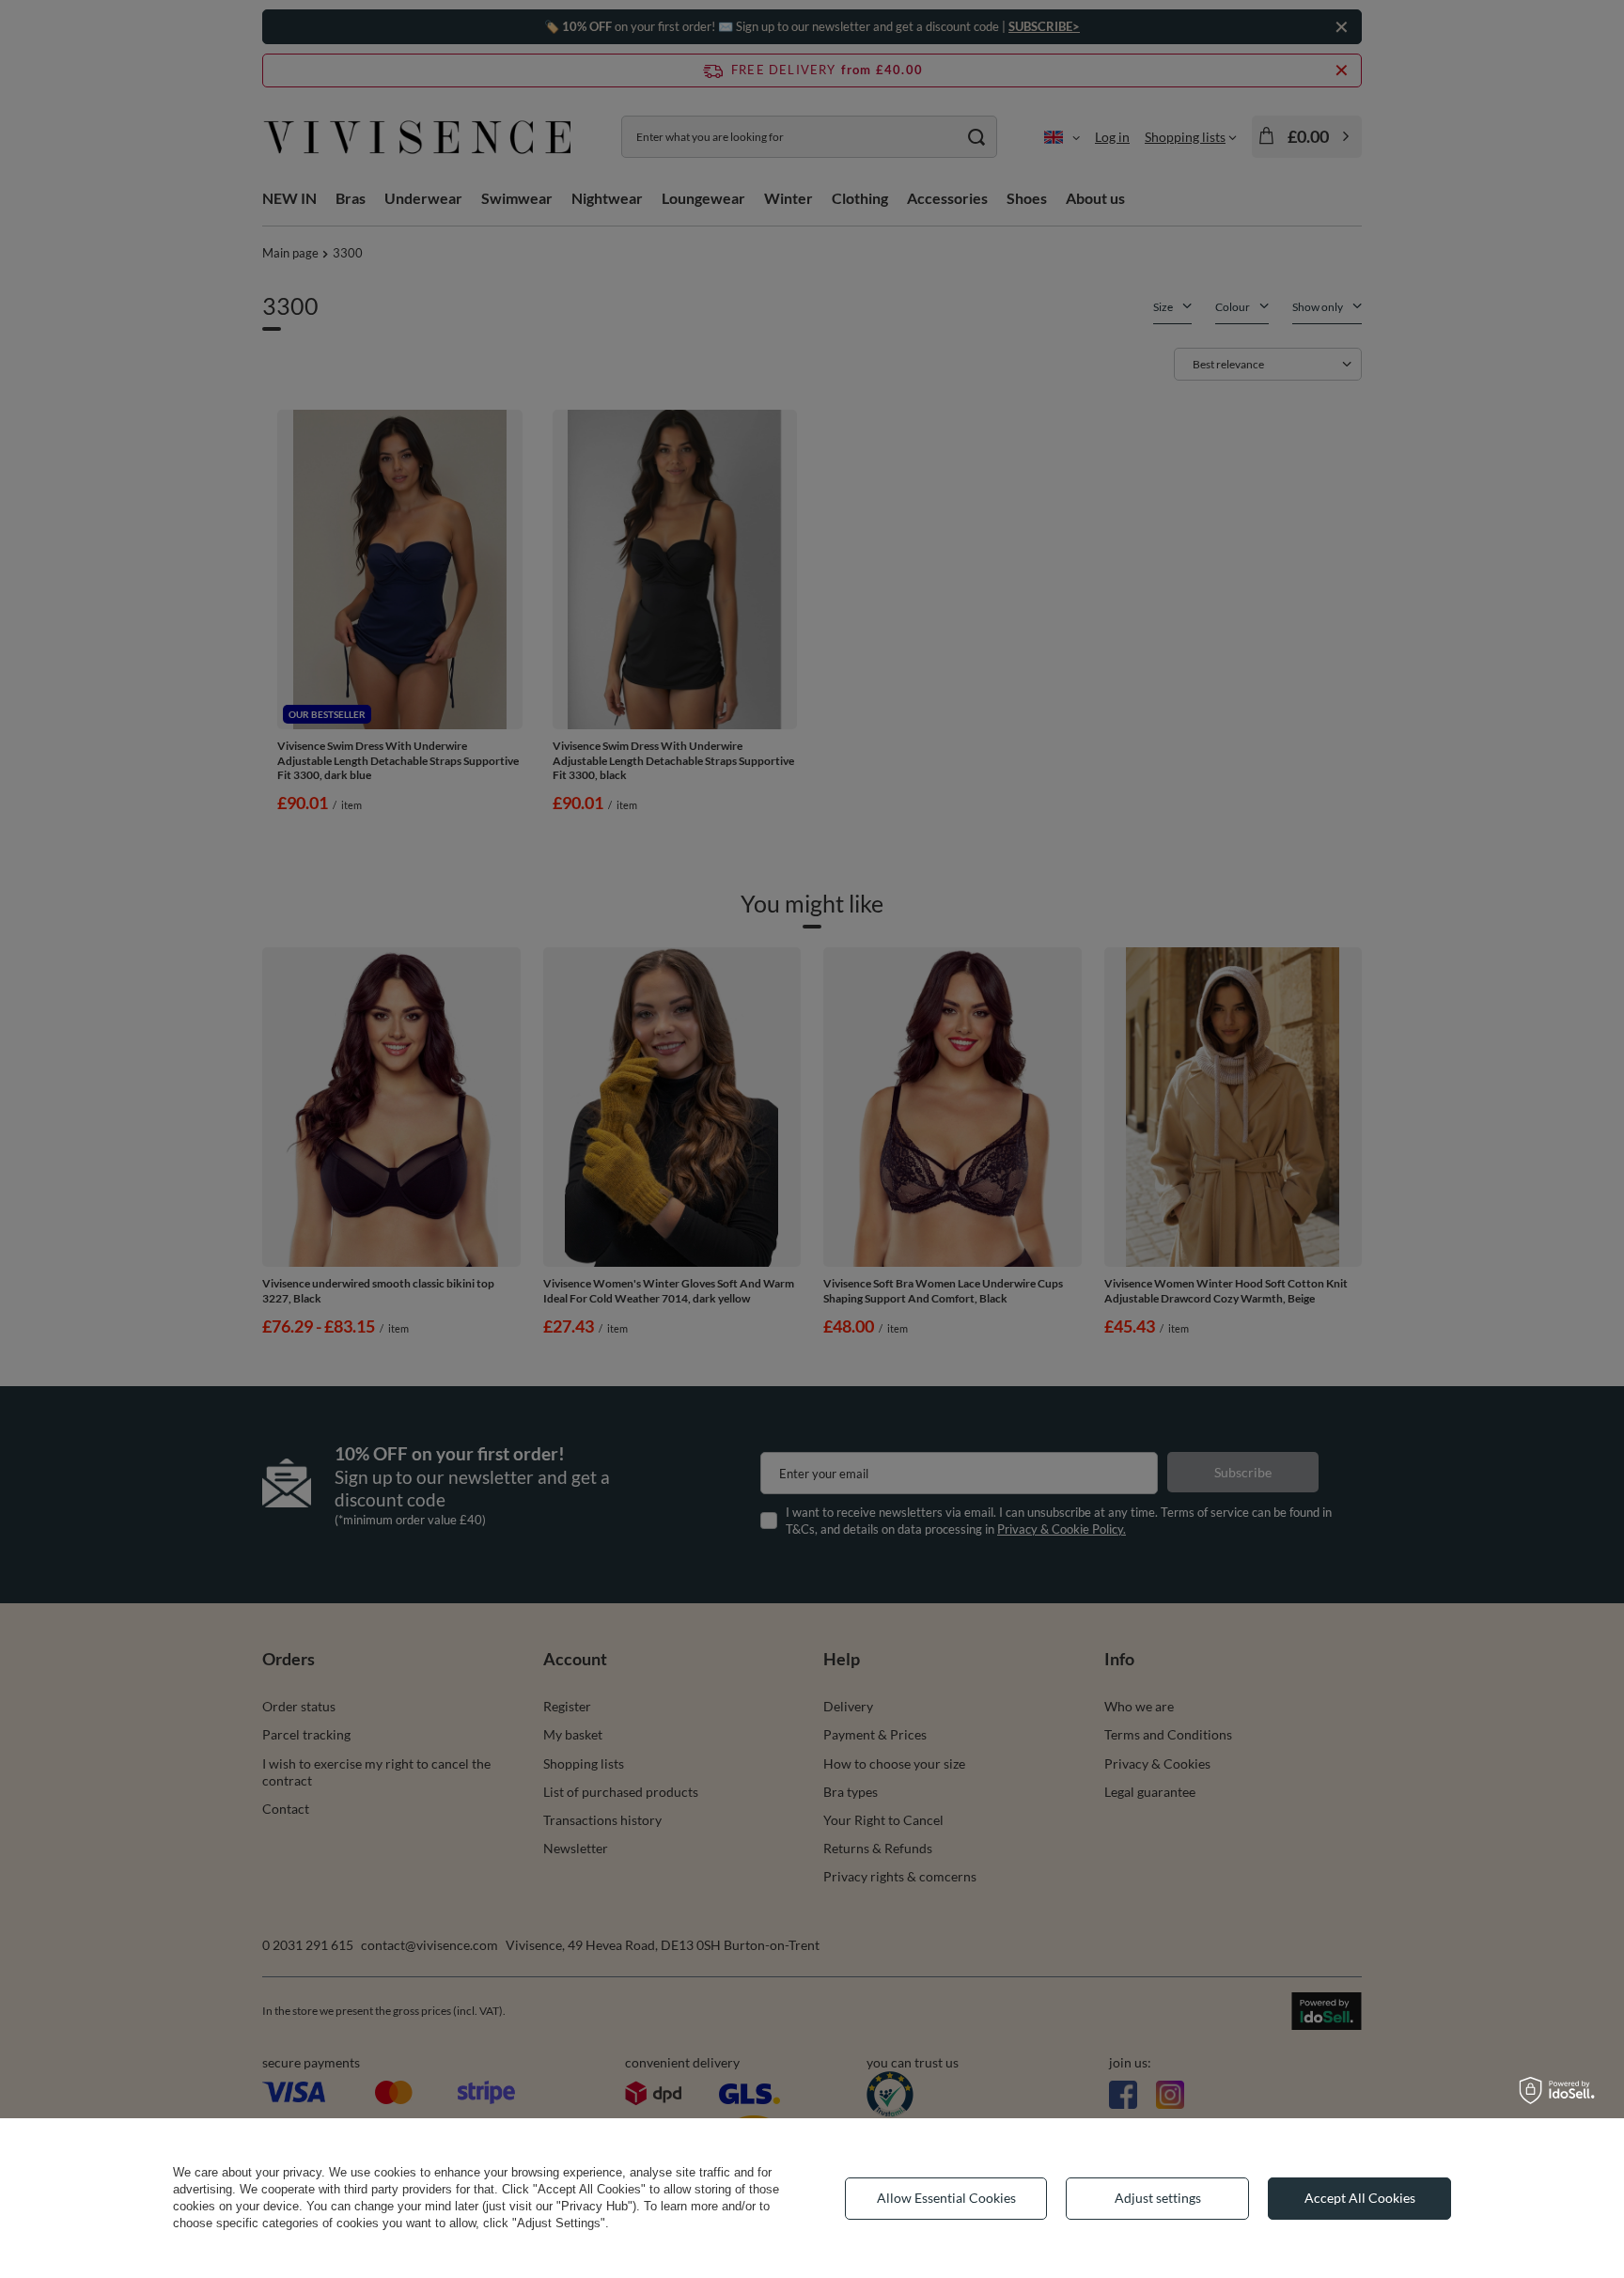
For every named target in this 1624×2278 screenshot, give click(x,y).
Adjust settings (1158, 2198)
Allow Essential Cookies (946, 2198)
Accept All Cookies (1360, 2198)
